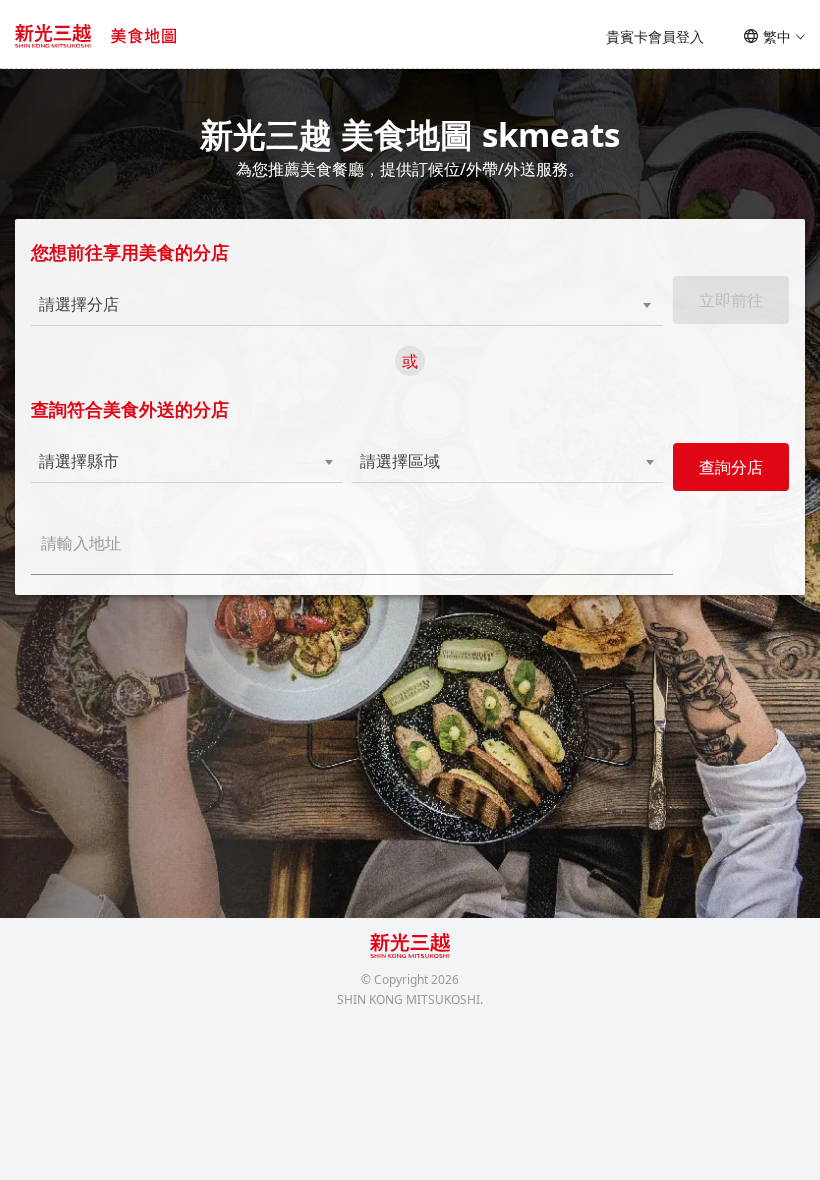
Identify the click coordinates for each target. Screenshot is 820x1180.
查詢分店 (731, 467)
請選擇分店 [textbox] (79, 304)
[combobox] (315, 305)
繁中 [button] (777, 36)
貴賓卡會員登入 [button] (655, 36)
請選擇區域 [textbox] (400, 461)
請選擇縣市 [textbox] (79, 461)
